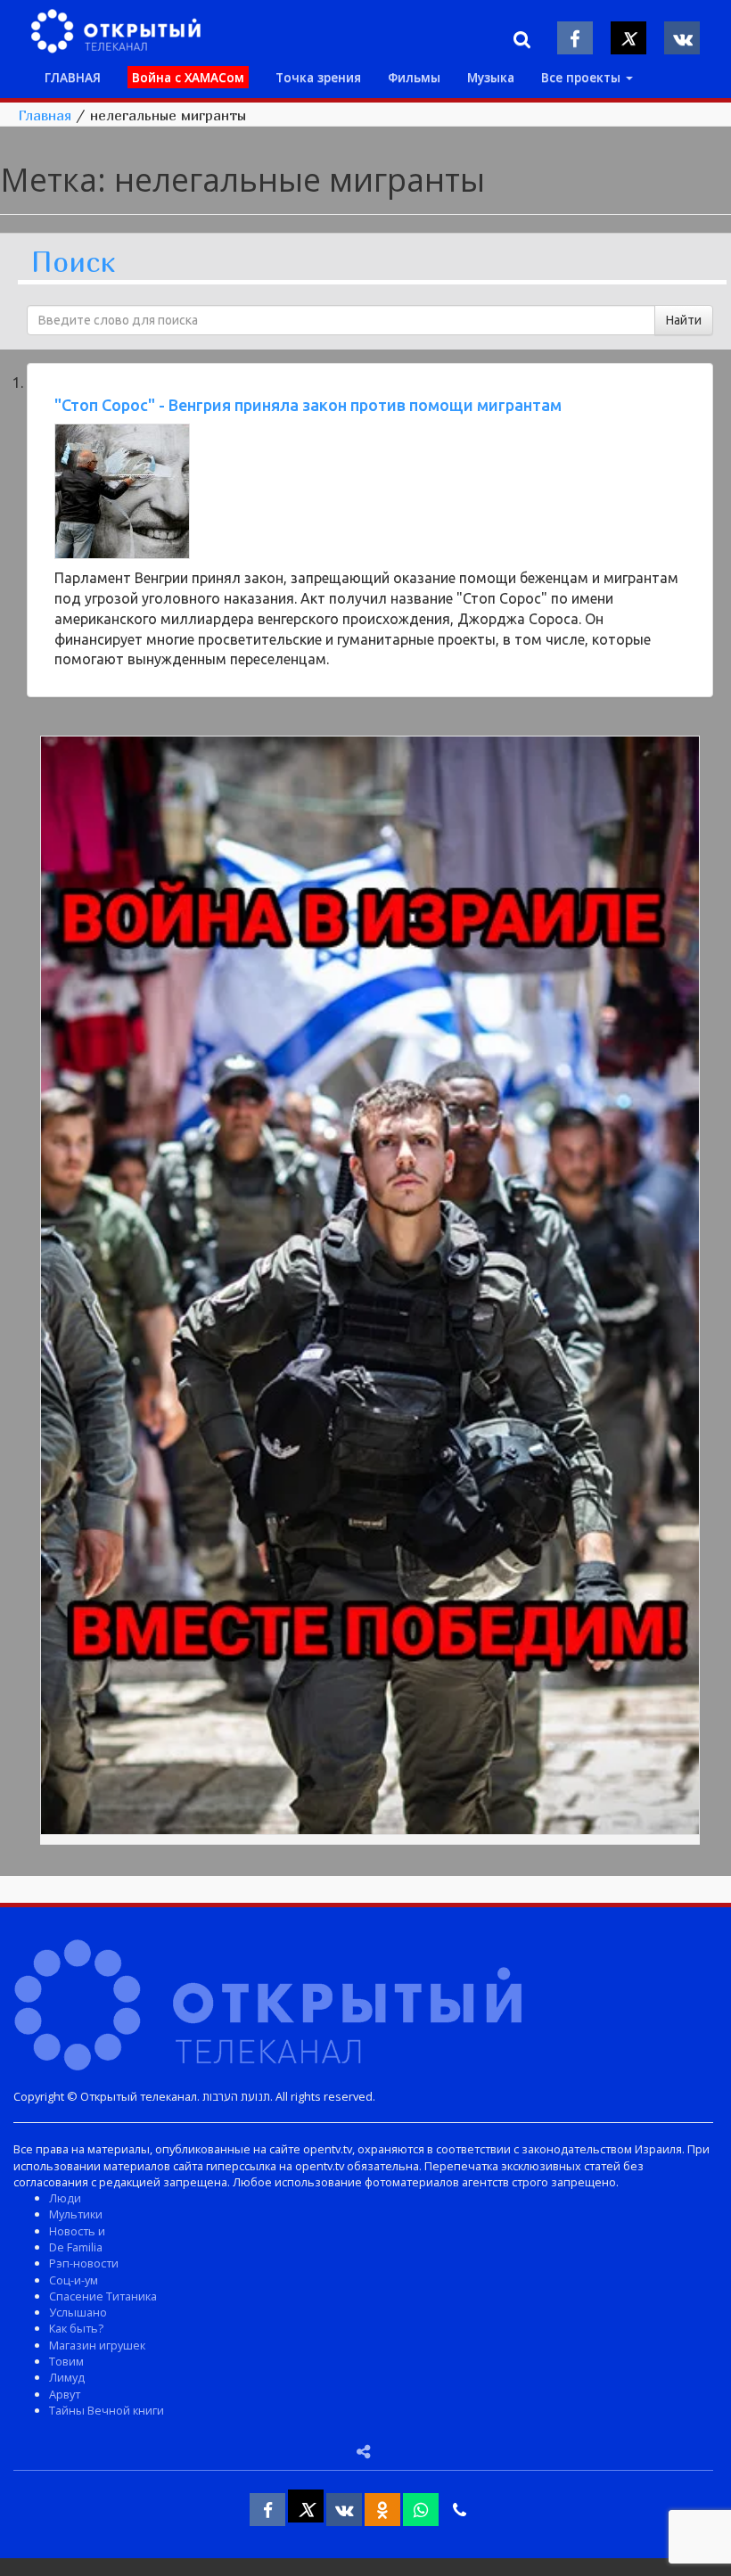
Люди (65, 2198)
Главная (45, 115)
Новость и (77, 2231)
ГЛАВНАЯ (73, 77)
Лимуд (67, 2377)
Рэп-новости (84, 2263)
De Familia (76, 2247)
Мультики (76, 2214)
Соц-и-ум (74, 2280)
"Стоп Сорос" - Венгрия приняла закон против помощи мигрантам (308, 405)
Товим (66, 2361)
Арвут (65, 2394)
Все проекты (583, 77)
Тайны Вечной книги (107, 2410)
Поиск (73, 263)
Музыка (491, 77)
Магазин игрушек (97, 2345)
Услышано (78, 2312)
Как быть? (76, 2328)
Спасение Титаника (103, 2296)
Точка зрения (318, 77)
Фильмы (414, 77)
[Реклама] (370, 1288)
